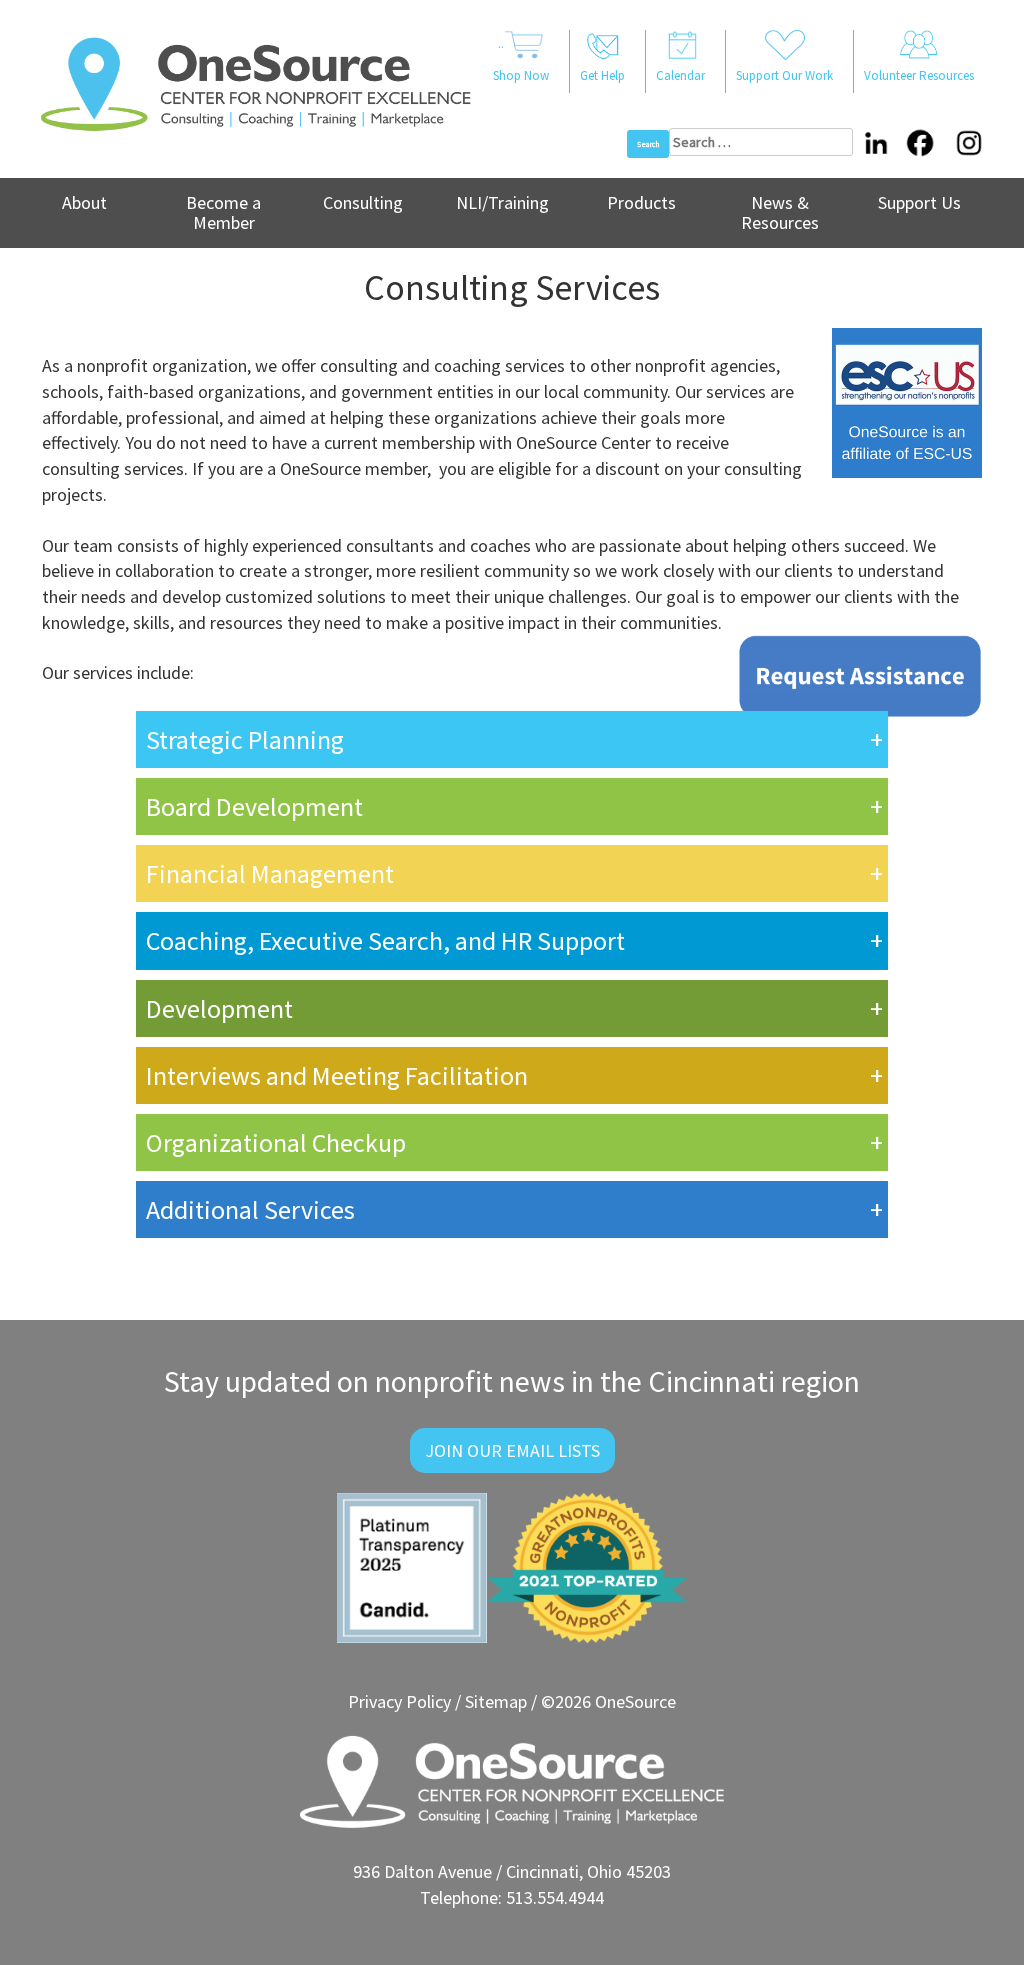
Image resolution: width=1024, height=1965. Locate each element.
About (84, 202)
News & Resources (780, 212)
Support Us (919, 202)
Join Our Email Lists (512, 1450)
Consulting (363, 202)
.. (521, 59)
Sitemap (496, 1701)
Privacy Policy (399, 1701)
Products (641, 202)
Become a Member (223, 212)
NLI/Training (502, 202)
